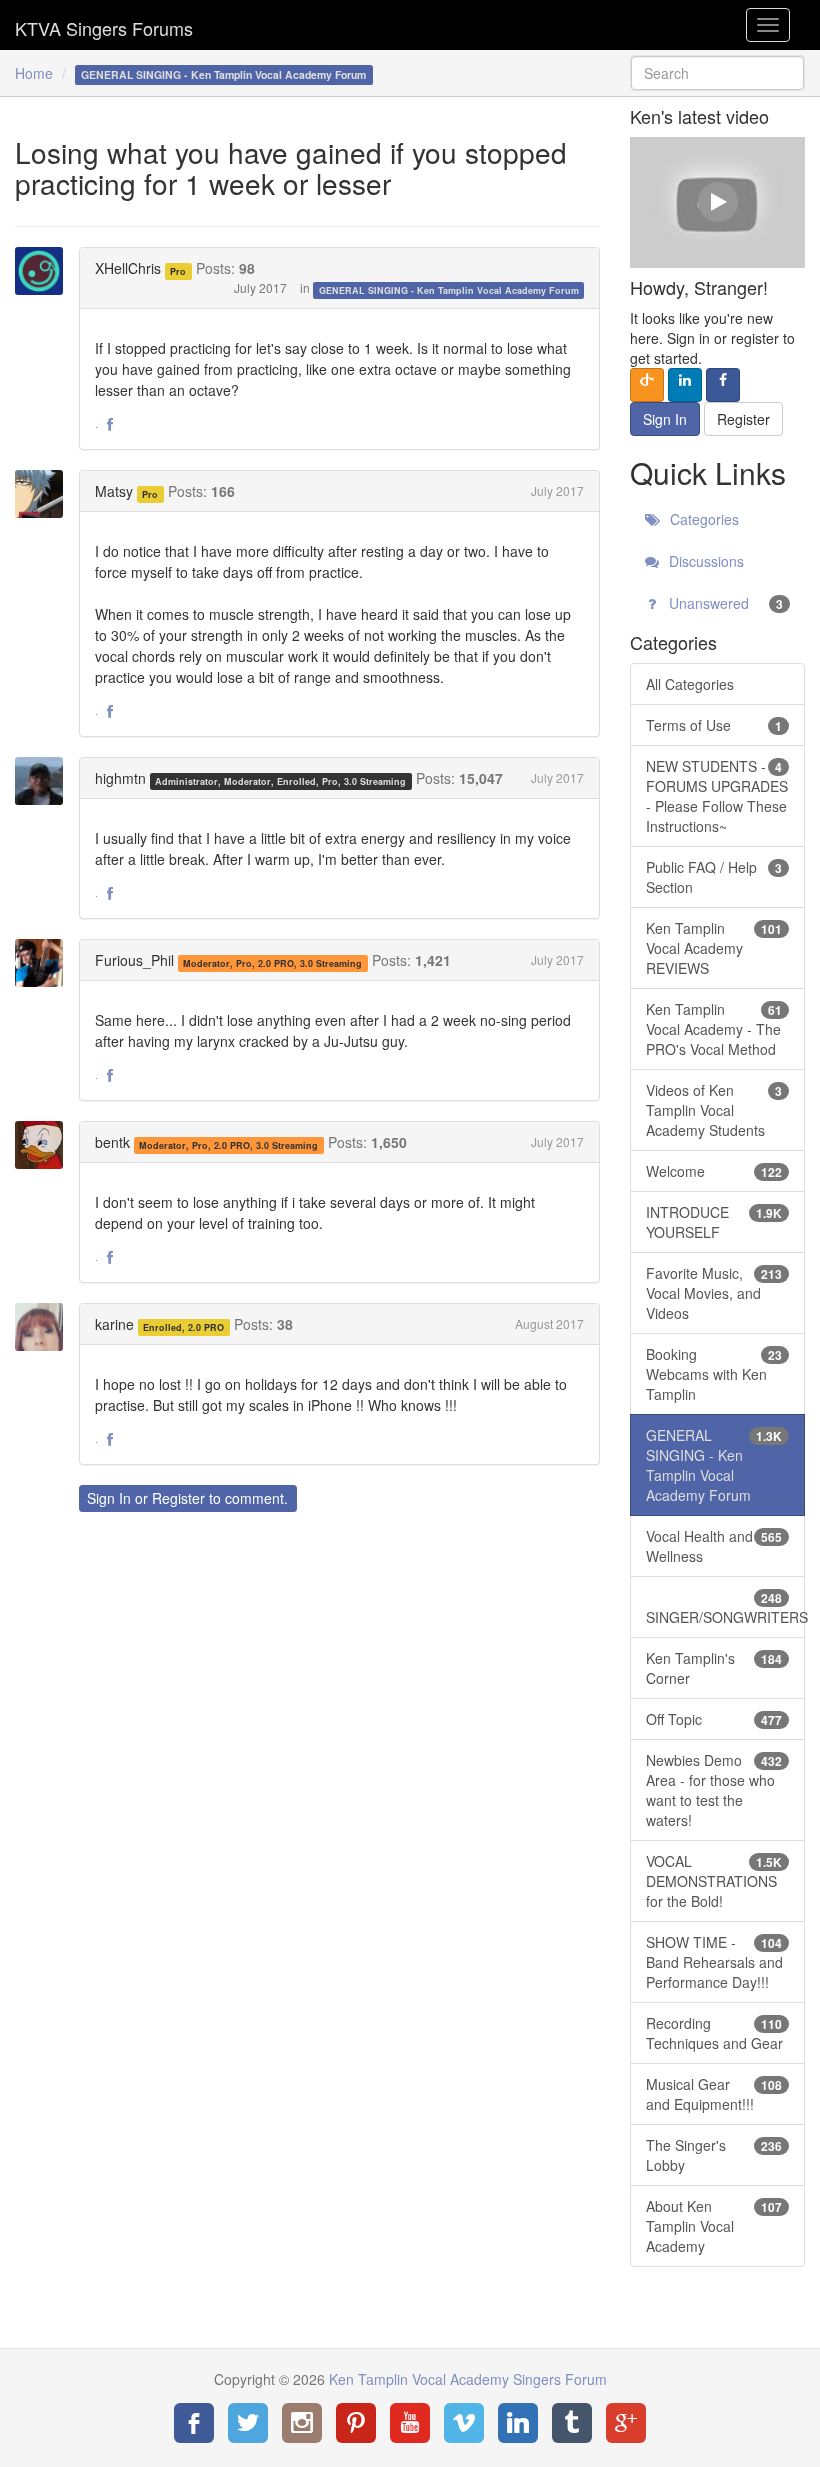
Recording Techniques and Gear (714, 2033)
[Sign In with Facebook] (723, 385)
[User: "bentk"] (45, 1145)
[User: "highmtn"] (45, 781)
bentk (112, 1142)
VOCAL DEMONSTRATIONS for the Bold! (714, 1881)
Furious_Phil (134, 960)
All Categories (690, 684)
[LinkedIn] (518, 2423)
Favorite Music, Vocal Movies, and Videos (714, 1293)
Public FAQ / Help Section (714, 877)
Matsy (114, 491)
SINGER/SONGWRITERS (725, 1608)
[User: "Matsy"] (45, 494)
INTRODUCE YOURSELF (714, 1222)
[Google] (626, 2423)
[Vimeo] (464, 2423)
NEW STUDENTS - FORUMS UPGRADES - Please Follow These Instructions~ (717, 796)
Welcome (714, 1171)
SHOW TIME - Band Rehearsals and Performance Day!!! (714, 1962)
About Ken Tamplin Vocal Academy (714, 2226)
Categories (702, 519)
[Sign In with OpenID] (647, 385)
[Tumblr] (572, 2423)
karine (114, 1324)
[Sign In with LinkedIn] (685, 385)
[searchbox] (717, 73)
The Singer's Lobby (714, 2155)
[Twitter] (248, 2423)
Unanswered (724, 603)
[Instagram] (302, 2423)
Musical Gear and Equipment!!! (714, 2094)
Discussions (704, 561)
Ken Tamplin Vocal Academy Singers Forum (104, 25)
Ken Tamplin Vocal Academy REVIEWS (714, 948)
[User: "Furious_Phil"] (45, 963)
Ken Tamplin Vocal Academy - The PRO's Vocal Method (714, 1029)
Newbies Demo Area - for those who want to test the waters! (714, 1790)
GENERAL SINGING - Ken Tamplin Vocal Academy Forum (449, 289)
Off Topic (714, 1719)
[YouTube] (410, 2423)
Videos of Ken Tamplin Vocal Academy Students (714, 1110)
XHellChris (128, 268)
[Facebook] (194, 2423)
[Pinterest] (356, 2423)
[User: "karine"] (45, 1327)
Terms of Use (714, 725)
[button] (110, 425)
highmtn (120, 778)
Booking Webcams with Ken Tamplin (714, 1374)
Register (178, 1498)
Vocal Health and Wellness (714, 1546)
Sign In (109, 1498)
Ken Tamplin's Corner (714, 1668)
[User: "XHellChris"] (45, 271)
